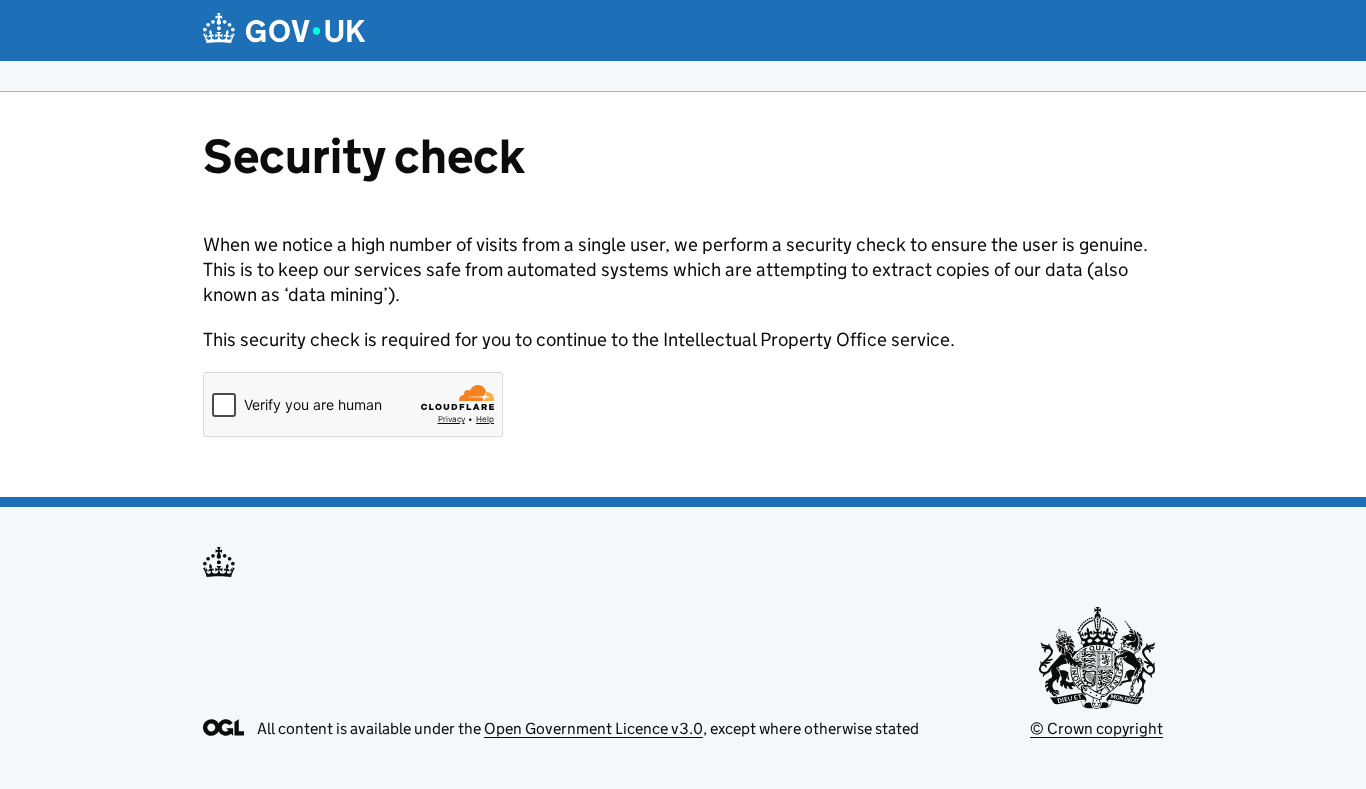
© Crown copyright (1096, 728)
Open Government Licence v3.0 (593, 728)
